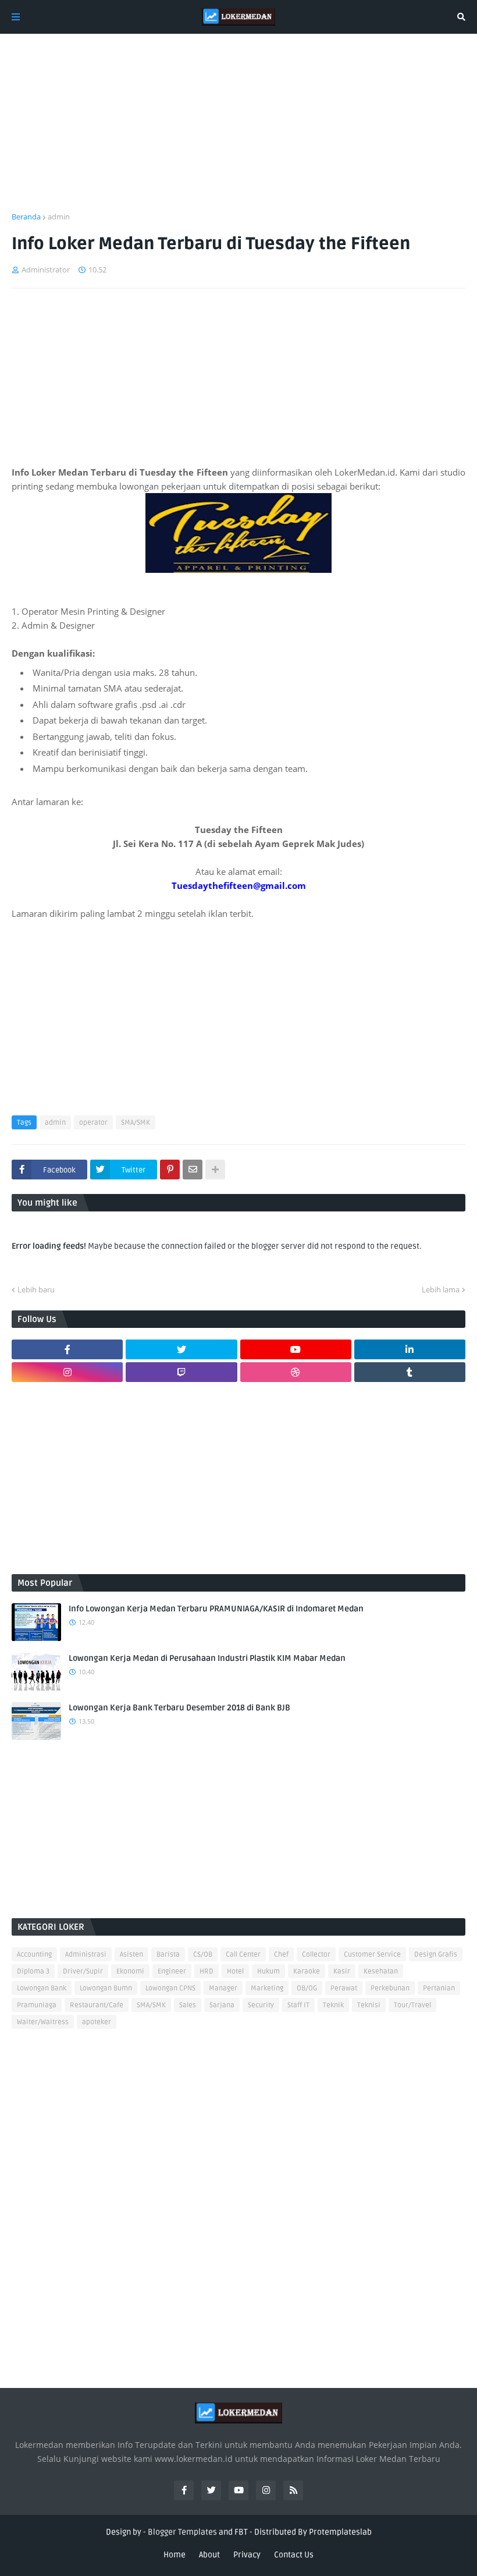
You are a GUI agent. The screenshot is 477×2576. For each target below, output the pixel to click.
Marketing (267, 1988)
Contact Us (294, 2555)
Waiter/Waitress (43, 2022)
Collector (316, 1955)
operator (93, 1123)
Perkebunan (390, 1988)
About (209, 2555)
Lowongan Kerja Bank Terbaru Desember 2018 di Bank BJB (179, 1708)
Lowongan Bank (42, 1988)
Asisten (131, 1955)
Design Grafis (436, 1955)
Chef (281, 1955)
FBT (241, 2532)
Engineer (172, 1971)
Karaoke (307, 1971)
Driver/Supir (83, 1971)
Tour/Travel (412, 2005)
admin (59, 217)
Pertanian (439, 1988)
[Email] (193, 1170)
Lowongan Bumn (106, 1988)
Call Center (243, 1955)
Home (175, 2555)
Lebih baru (36, 1289)
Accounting (34, 1955)
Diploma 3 (33, 1971)
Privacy (247, 2555)
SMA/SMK (136, 1123)
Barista (168, 1955)
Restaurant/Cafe (97, 2005)
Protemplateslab (340, 2532)
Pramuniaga (37, 2005)
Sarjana (222, 2005)
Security (261, 2005)
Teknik (333, 2005)
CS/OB (203, 1955)
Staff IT (298, 2005)
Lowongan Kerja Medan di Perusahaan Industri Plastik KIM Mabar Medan (207, 1658)
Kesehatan (381, 1971)
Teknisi (369, 2005)
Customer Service (372, 1955)
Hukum (268, 1971)
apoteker (97, 2022)
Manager (223, 1988)
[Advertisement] (238, 130)
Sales (188, 2005)
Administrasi (86, 1955)
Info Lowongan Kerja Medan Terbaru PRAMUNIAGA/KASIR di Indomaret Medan (216, 1609)
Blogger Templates (182, 2532)
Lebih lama (441, 1289)
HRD (207, 1971)
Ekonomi (130, 1971)
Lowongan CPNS (170, 1988)
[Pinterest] (170, 1170)
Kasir (342, 1971)
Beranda (26, 217)
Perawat (344, 1988)
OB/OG (307, 1988)
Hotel (235, 1971)
